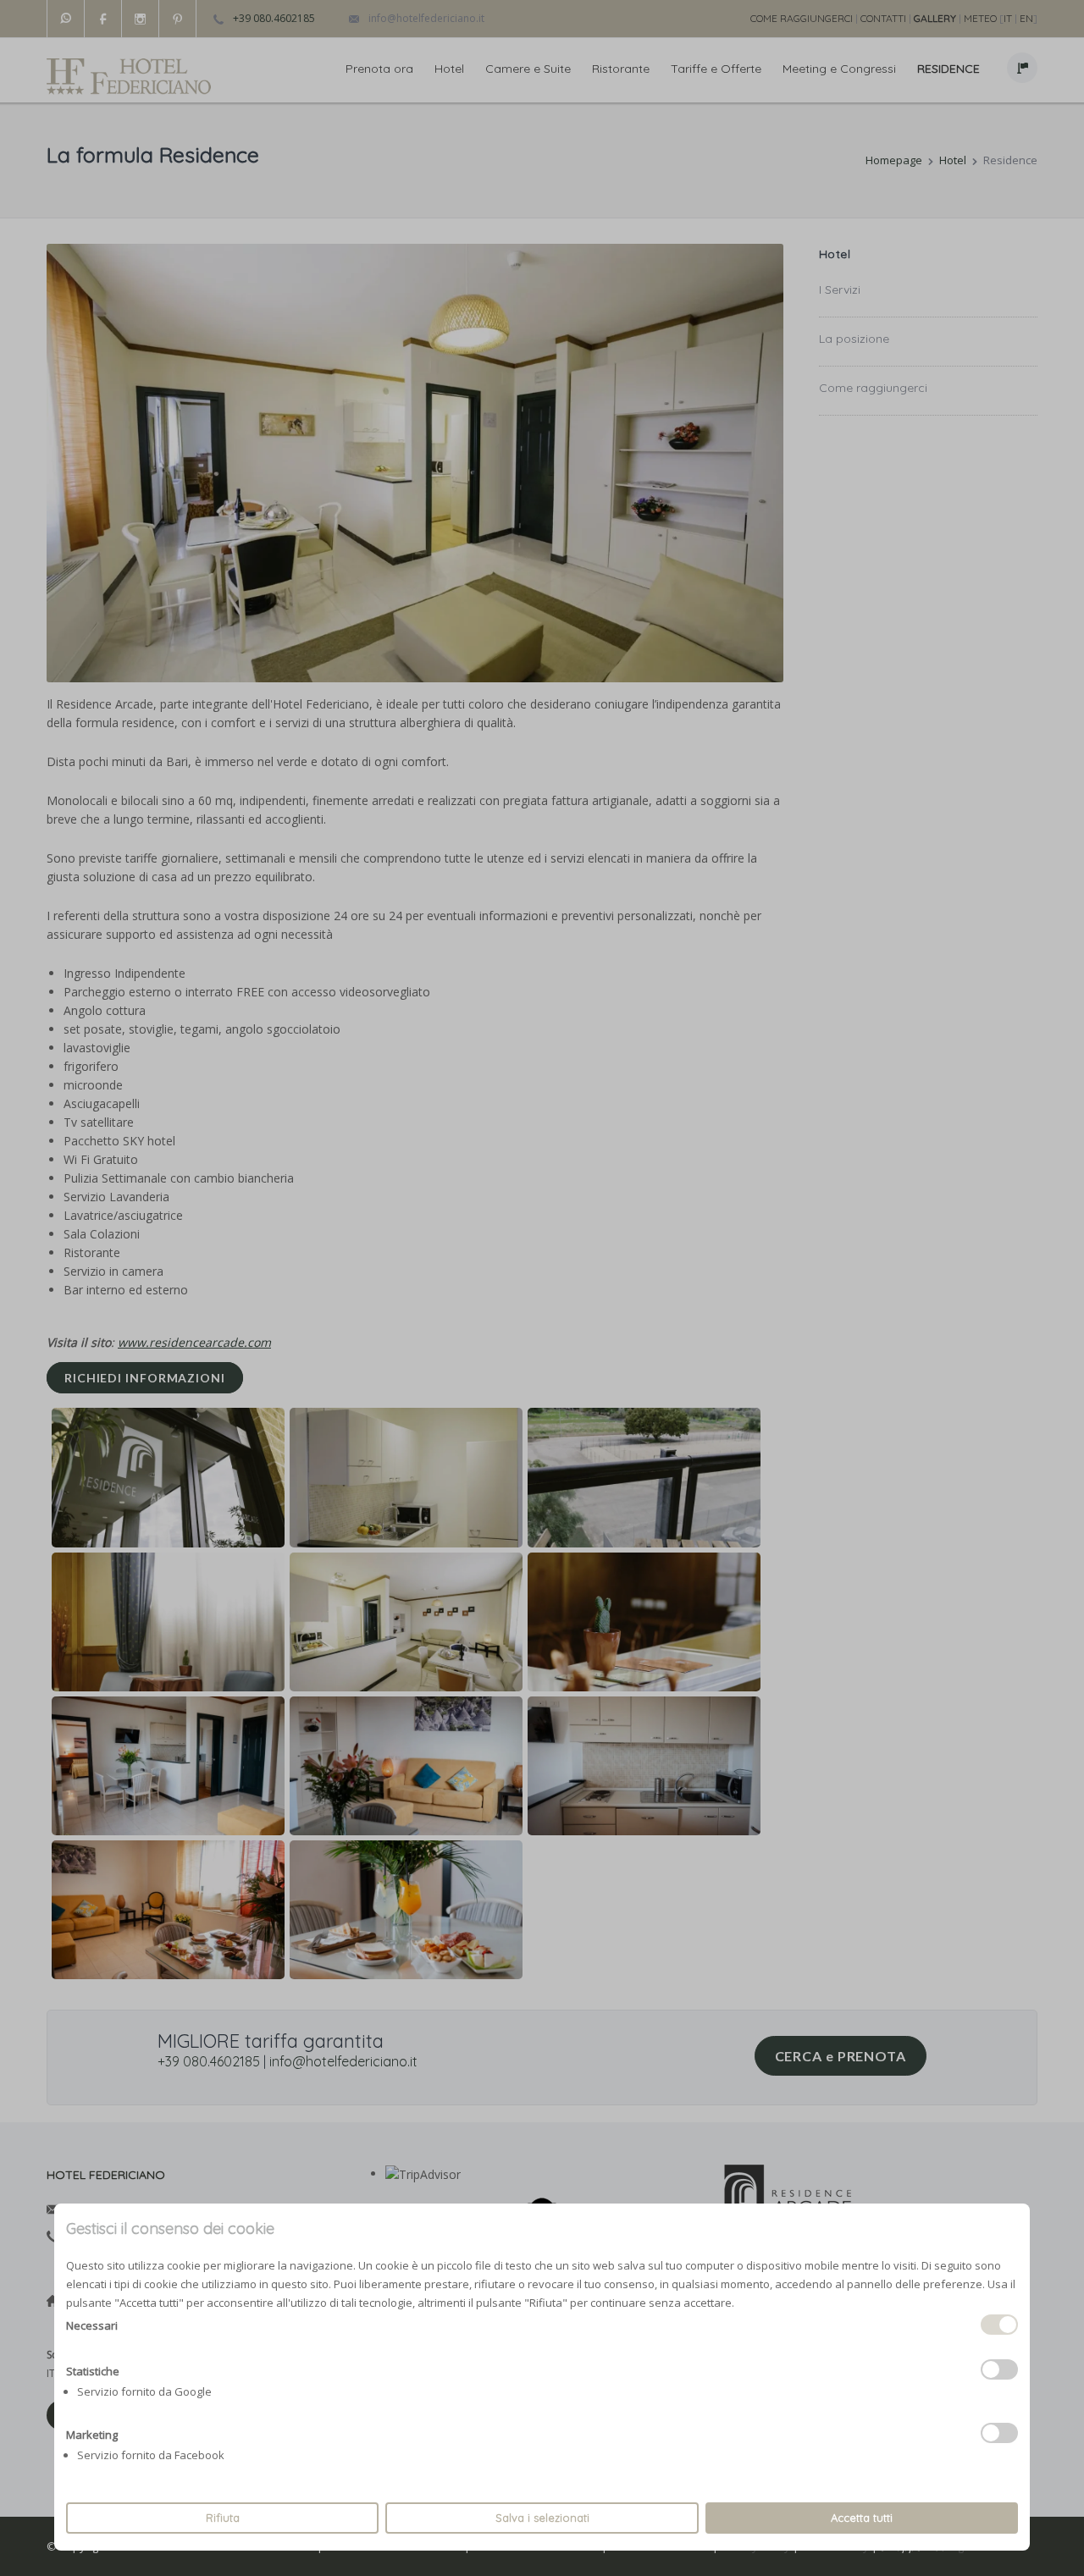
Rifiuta (223, 2518)
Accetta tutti (862, 2518)
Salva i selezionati (542, 2518)
